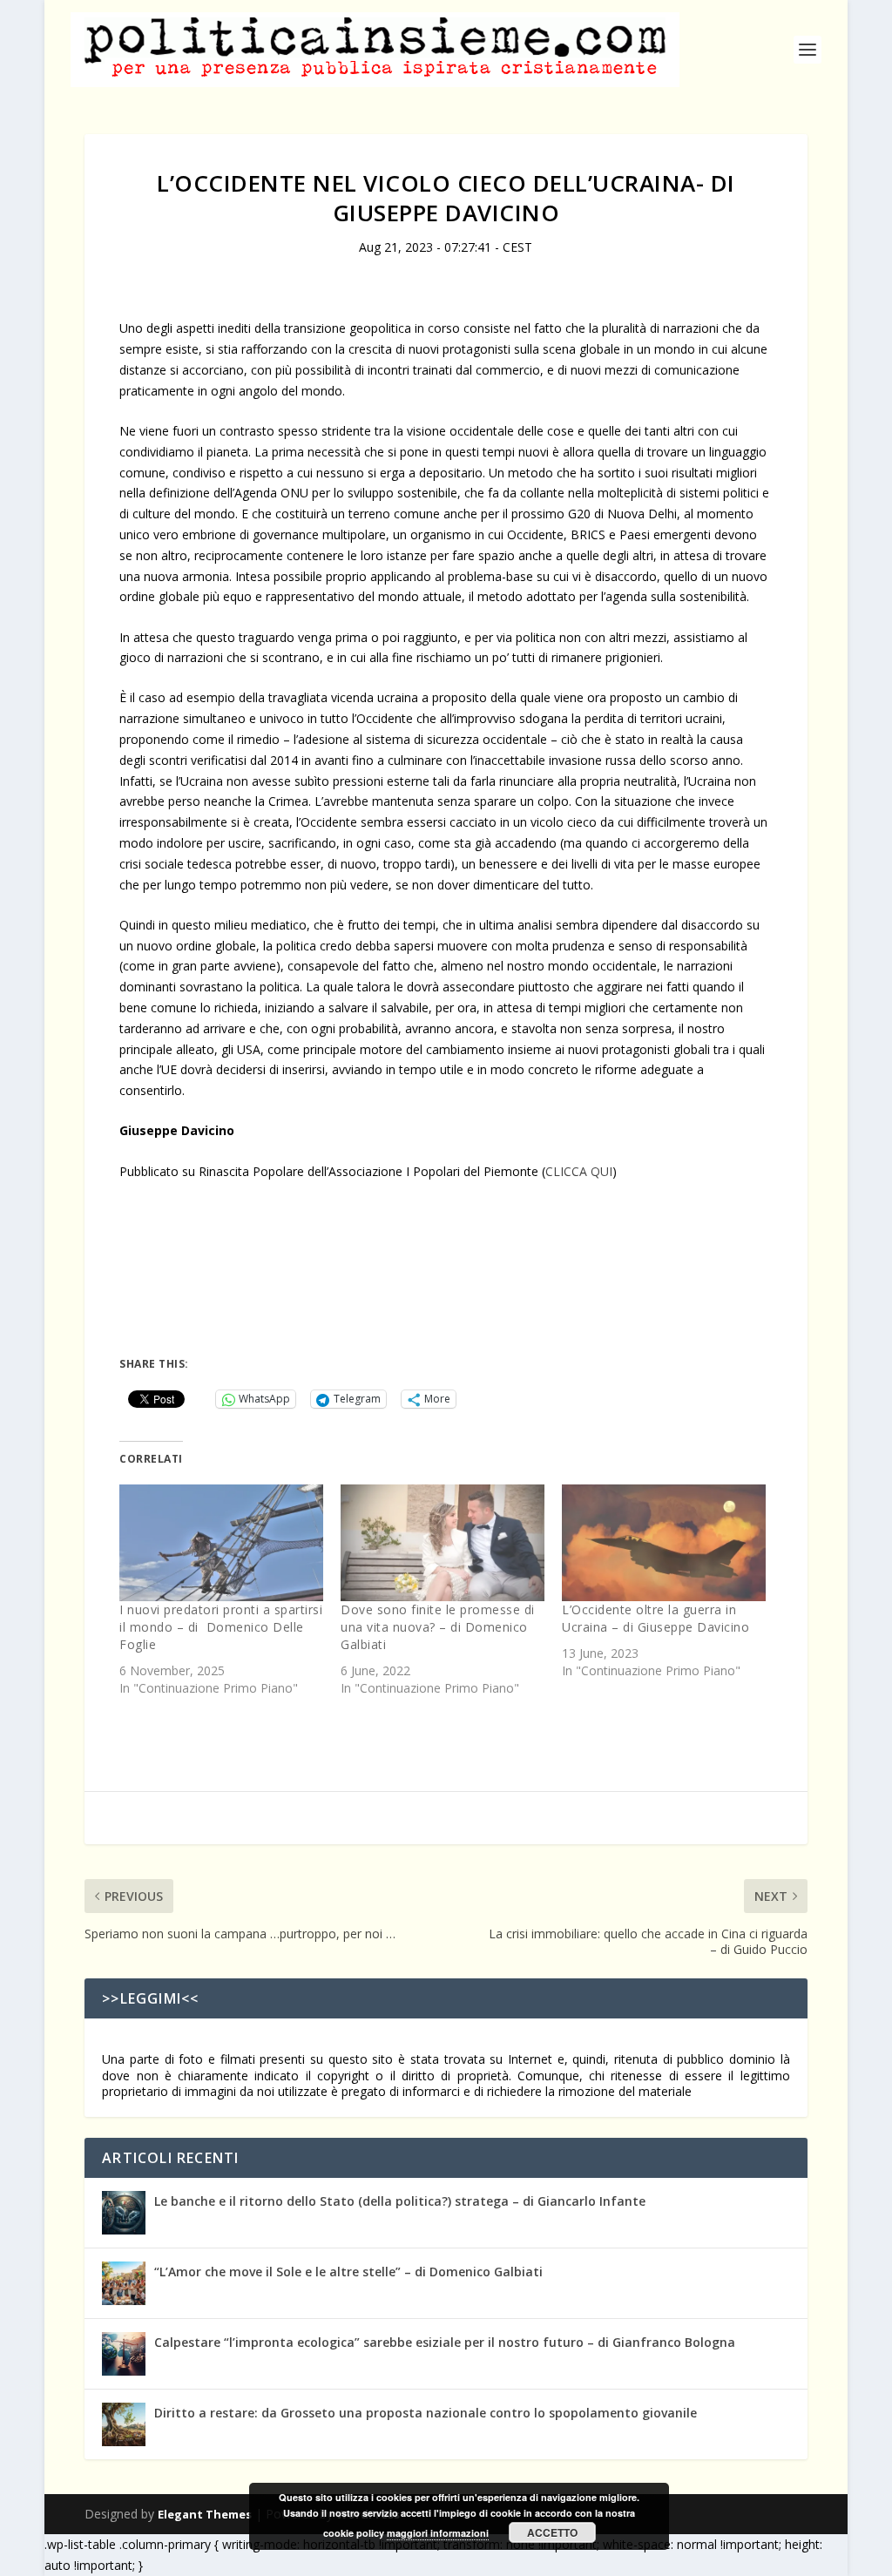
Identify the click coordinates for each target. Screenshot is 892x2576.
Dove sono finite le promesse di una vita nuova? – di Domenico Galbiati (438, 1627)
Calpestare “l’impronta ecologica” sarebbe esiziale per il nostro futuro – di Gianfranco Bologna (445, 2342)
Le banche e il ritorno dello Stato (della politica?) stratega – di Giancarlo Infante (400, 2201)
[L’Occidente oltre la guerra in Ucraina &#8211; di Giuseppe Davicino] (664, 1543)
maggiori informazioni (438, 2533)
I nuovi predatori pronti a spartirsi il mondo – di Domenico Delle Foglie (221, 1627)
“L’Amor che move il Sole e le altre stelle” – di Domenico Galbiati (348, 2272)
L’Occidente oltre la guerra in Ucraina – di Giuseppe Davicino (655, 1618)
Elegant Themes (205, 2514)
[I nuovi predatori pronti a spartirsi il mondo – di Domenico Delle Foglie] (221, 1543)
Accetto (552, 2532)
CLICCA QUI (579, 1171)
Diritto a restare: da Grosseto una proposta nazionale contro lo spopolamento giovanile (426, 2413)
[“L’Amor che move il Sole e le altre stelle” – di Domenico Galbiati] (124, 2283)
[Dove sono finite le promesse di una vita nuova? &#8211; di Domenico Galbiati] (443, 1543)
